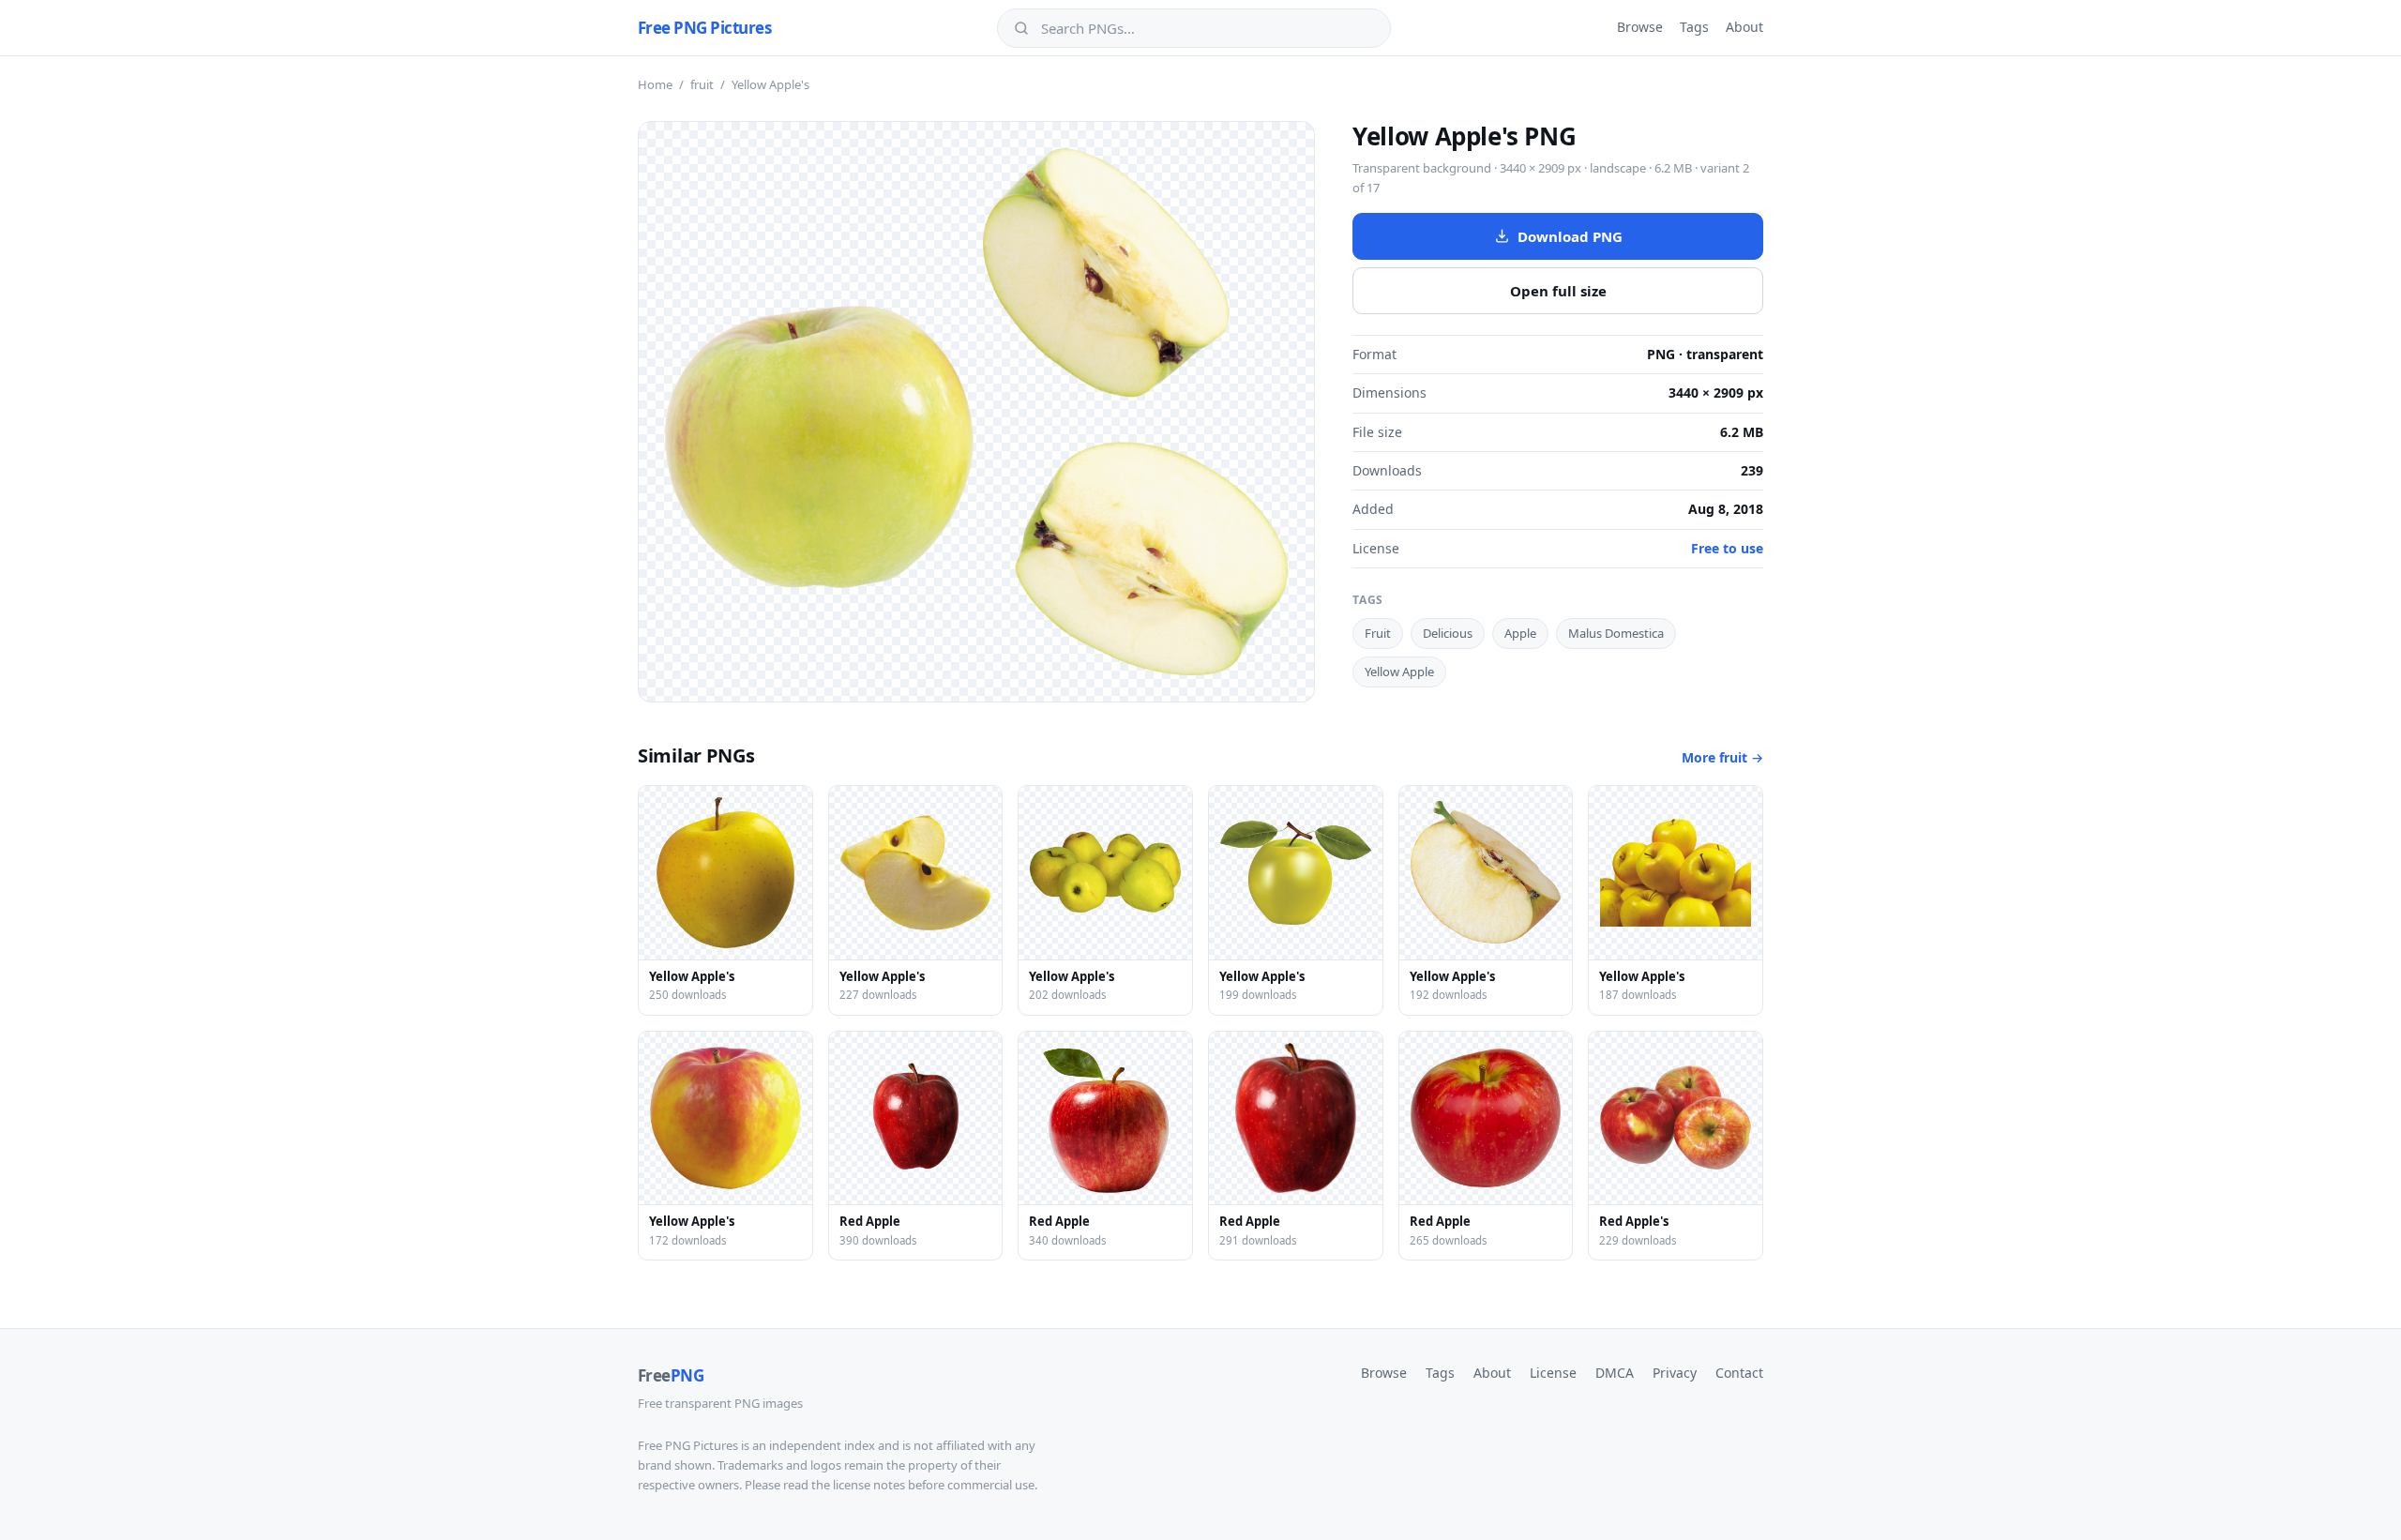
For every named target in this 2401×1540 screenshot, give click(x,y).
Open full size (1558, 291)
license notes (869, 1485)
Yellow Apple (1399, 672)
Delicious (1448, 633)
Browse (1640, 27)
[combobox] (1207, 28)
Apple (1520, 633)
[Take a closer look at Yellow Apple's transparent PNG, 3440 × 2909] (976, 412)
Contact (1739, 1373)
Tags (1694, 27)
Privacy (1675, 1373)
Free (671, 1375)
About (1744, 27)
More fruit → (1722, 757)
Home (655, 84)
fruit (702, 84)
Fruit (1378, 633)
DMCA (1615, 1373)
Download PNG (1570, 236)
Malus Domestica (1616, 633)
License (1553, 1373)
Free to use (1727, 548)
